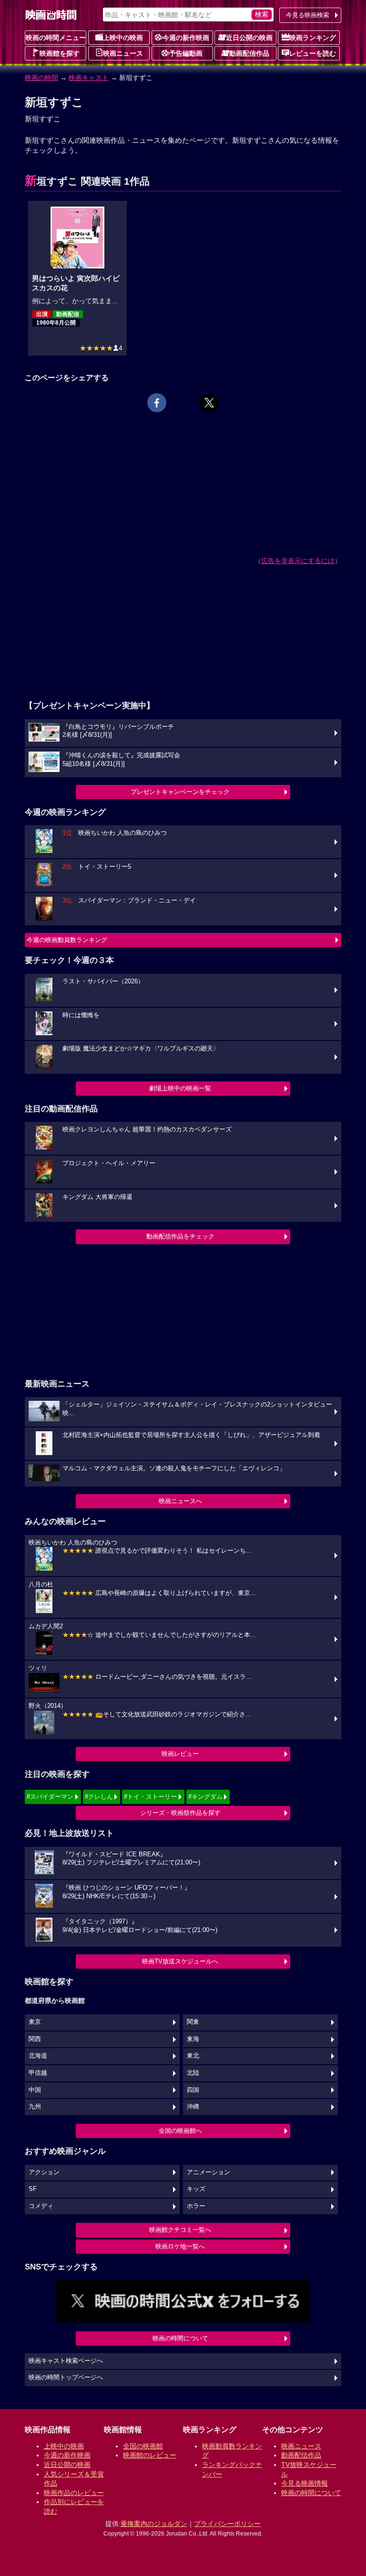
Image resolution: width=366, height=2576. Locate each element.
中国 (35, 2090)
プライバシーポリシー (227, 2524)
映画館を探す (60, 53)
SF (33, 2189)
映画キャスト (89, 78)
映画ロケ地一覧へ (180, 2246)
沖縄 (193, 2107)
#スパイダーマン (50, 1797)
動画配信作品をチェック (180, 1236)
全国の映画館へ (180, 2131)
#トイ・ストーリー (150, 1797)
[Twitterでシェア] (209, 403)
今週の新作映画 (186, 38)
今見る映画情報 (305, 2483)
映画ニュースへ (180, 1501)
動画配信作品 (249, 53)
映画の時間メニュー (56, 38)
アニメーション (208, 2172)
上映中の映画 (123, 38)
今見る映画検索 (308, 15)
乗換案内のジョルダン (154, 2524)
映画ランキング (313, 38)
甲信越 (38, 2073)
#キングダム (205, 1797)
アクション (44, 2172)
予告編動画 (186, 53)
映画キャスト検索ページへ (66, 2361)
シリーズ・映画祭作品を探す (180, 1813)
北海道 (38, 2056)
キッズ (196, 2189)
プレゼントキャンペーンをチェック (180, 792)
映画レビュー (180, 1754)
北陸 (193, 2073)
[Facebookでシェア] (157, 403)
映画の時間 (41, 78)
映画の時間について (180, 2338)
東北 (193, 2056)
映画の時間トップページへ (66, 2378)
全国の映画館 (143, 2446)
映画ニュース (123, 53)
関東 (193, 2022)
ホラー (196, 2206)
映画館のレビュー (150, 2455)
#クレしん (99, 1797)
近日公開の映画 (249, 38)
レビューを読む (313, 53)
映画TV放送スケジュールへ (180, 1961)
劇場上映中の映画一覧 (180, 1088)
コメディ (41, 2206)
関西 (35, 2039)
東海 (193, 2039)
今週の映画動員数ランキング (67, 940)
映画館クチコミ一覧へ (180, 2230)
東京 (35, 2022)
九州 (35, 2107)
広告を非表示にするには (298, 561)
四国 (193, 2090)
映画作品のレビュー (74, 2493)
